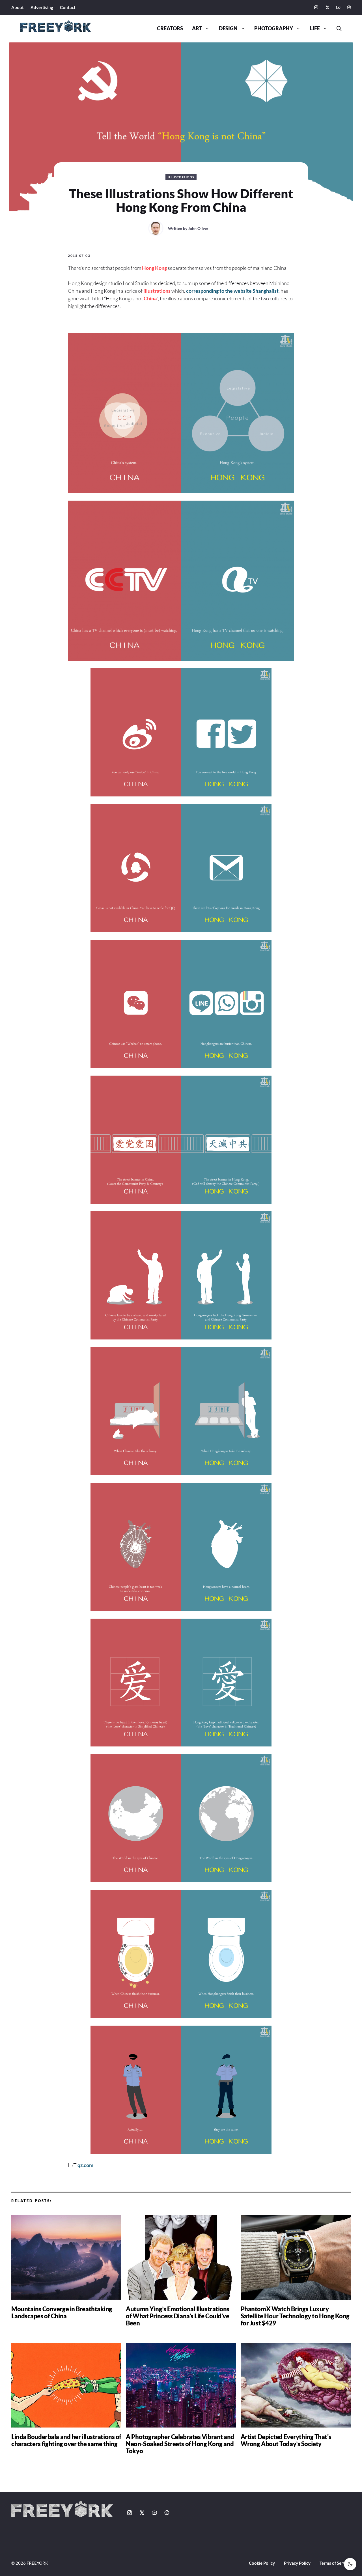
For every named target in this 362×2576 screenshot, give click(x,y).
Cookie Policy (262, 2563)
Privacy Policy (297, 2563)
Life (315, 28)
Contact (68, 7)
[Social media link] (316, 7)
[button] (337, 29)
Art (197, 28)
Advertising (42, 7)
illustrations (157, 291)
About (18, 7)
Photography (274, 28)
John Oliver (198, 228)
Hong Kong (154, 268)
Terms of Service (335, 2563)
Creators (170, 28)
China (150, 298)
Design (228, 28)
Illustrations (181, 177)
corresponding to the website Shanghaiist (232, 291)
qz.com (85, 2165)
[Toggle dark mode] (350, 2564)
